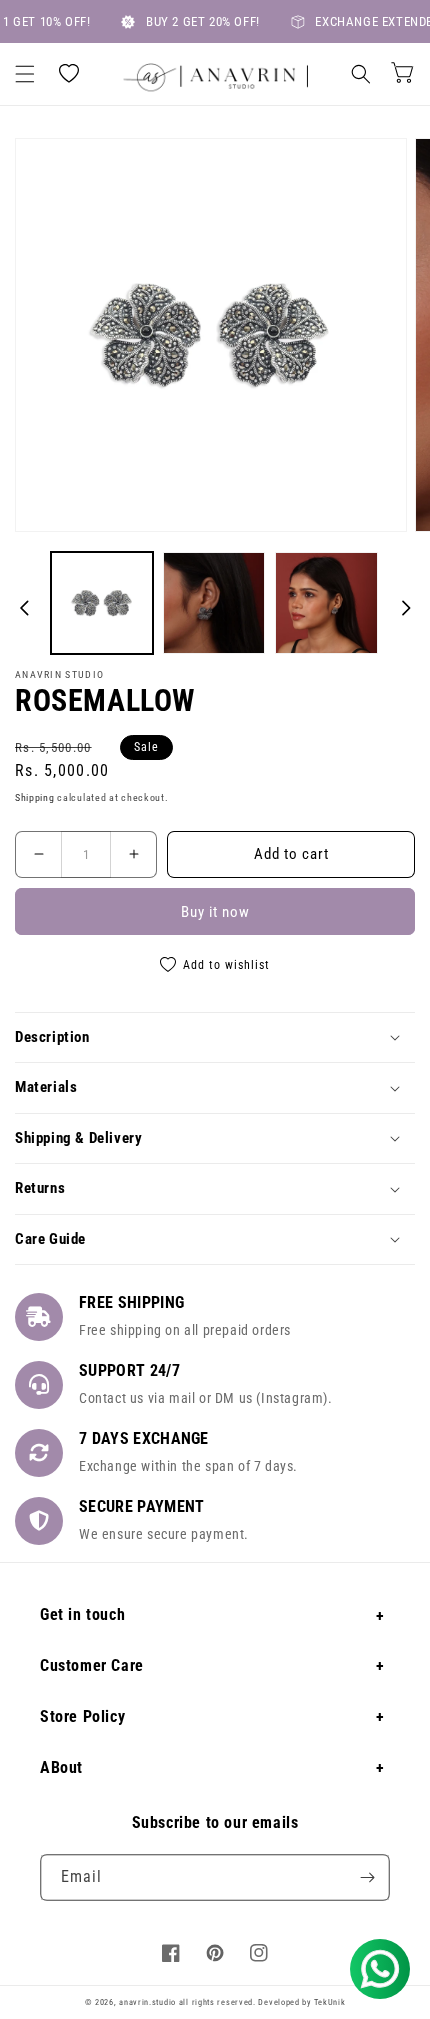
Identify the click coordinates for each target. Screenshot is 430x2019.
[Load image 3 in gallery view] (326, 603)
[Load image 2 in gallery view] (214, 603)
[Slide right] (406, 608)
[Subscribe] (367, 1877)
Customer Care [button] (92, 1665)
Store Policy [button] (82, 1716)
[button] (25, 74)
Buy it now (215, 912)
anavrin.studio (147, 2002)
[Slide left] (24, 608)
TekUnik (328, 2002)
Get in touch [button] (82, 1614)
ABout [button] (61, 1767)
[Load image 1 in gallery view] (102, 603)
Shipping (35, 797)
